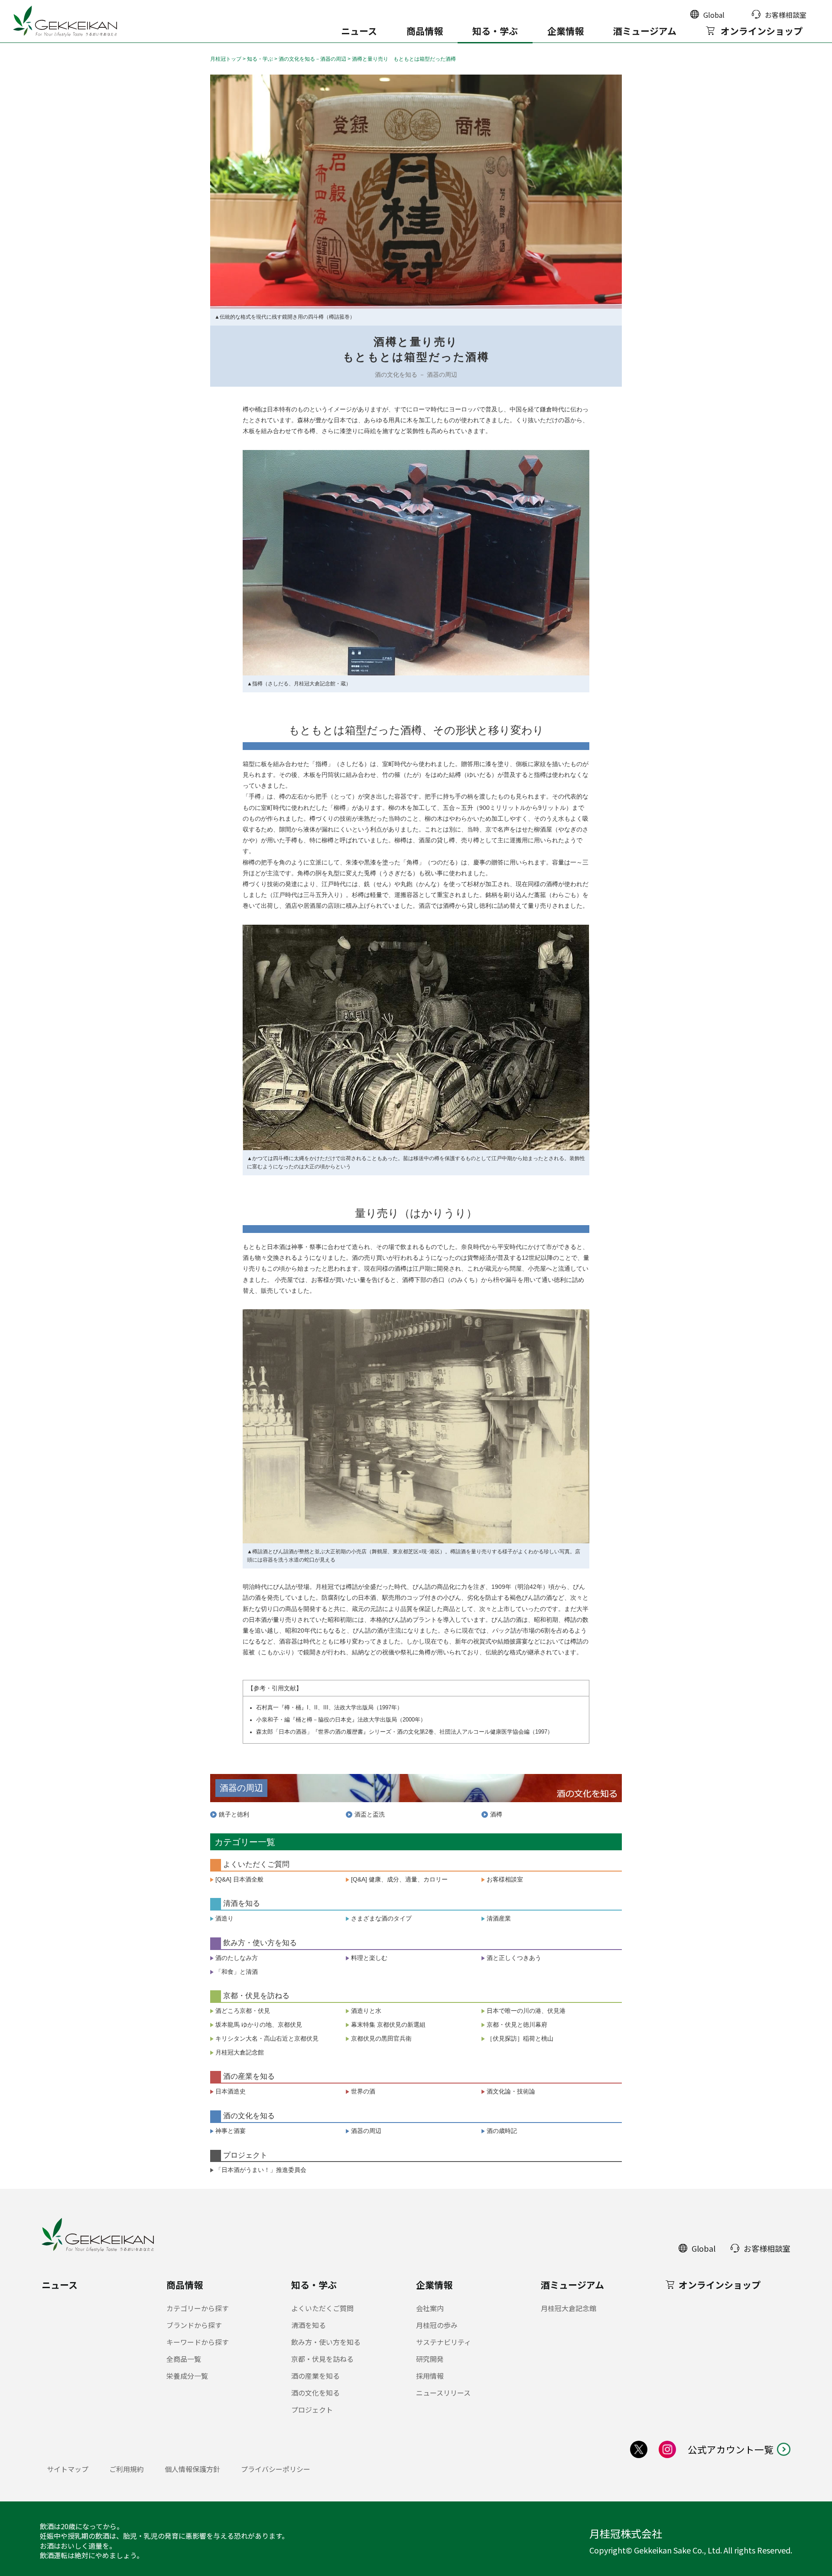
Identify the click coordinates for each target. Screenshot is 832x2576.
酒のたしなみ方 (237, 1958)
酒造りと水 (366, 2011)
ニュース (359, 31)
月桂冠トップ (226, 59)
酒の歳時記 (502, 2131)
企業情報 (565, 31)
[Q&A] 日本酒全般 (239, 1879)
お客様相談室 (505, 1879)
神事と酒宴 (231, 2131)
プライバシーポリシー (276, 2469)
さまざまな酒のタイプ (381, 1918)
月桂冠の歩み (437, 2325)
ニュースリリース (443, 2393)
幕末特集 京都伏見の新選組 (388, 2025)
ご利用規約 (127, 2469)
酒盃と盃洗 (370, 1814)
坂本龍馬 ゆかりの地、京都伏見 (259, 2025)
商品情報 (425, 31)
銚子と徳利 (234, 1814)
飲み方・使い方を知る (326, 2342)
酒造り (224, 1918)
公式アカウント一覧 (731, 2449)
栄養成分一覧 (187, 2376)
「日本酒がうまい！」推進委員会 (261, 2170)
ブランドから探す (194, 2325)
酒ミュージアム (645, 31)
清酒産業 (499, 1918)
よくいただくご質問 (322, 2308)
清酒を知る (309, 2325)
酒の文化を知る (315, 2393)
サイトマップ (68, 2469)
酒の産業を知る (315, 2376)
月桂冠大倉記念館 (240, 2052)
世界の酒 (363, 2091)
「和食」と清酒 (237, 1972)
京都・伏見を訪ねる (322, 2359)
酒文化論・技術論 (511, 2091)
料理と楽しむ (369, 1958)
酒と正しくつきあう (514, 1958)
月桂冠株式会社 (626, 2534)
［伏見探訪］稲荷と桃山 (520, 2038)
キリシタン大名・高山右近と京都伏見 (267, 2038)
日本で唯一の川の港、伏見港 (526, 2011)
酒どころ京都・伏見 (243, 2011)
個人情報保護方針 (192, 2469)
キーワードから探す (198, 2342)
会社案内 (430, 2308)
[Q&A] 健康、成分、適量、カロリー (399, 1879)
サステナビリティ (444, 2342)
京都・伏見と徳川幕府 (520, 2025)
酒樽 (496, 1814)
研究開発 (430, 2359)
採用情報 (430, 2376)
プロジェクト (312, 2410)
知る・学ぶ (495, 31)
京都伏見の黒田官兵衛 (381, 2038)
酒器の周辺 (366, 2131)
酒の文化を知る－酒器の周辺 (312, 59)
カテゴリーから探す (198, 2308)
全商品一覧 (184, 2359)
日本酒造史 (231, 2091)
